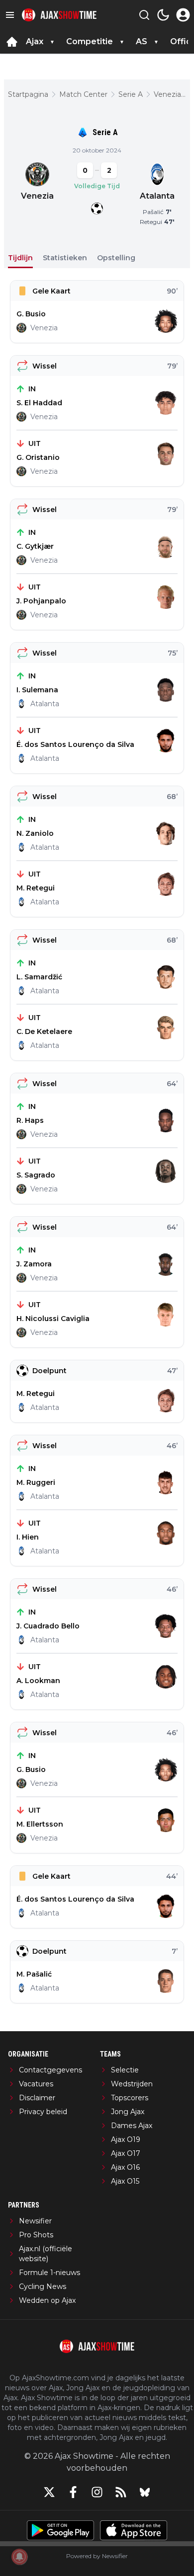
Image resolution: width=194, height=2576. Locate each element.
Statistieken (65, 258)
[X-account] (49, 2492)
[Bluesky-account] (145, 2492)
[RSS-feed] (121, 2492)
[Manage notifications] (19, 2557)
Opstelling (116, 258)
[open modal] (183, 15)
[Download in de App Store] (134, 2530)
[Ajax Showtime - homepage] (59, 15)
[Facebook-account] (73, 2492)
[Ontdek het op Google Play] (60, 2530)
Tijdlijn (20, 258)
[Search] (144, 15)
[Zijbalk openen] (10, 15)
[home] (12, 42)
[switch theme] (163, 15)
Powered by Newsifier (97, 2556)
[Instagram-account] (97, 2492)
